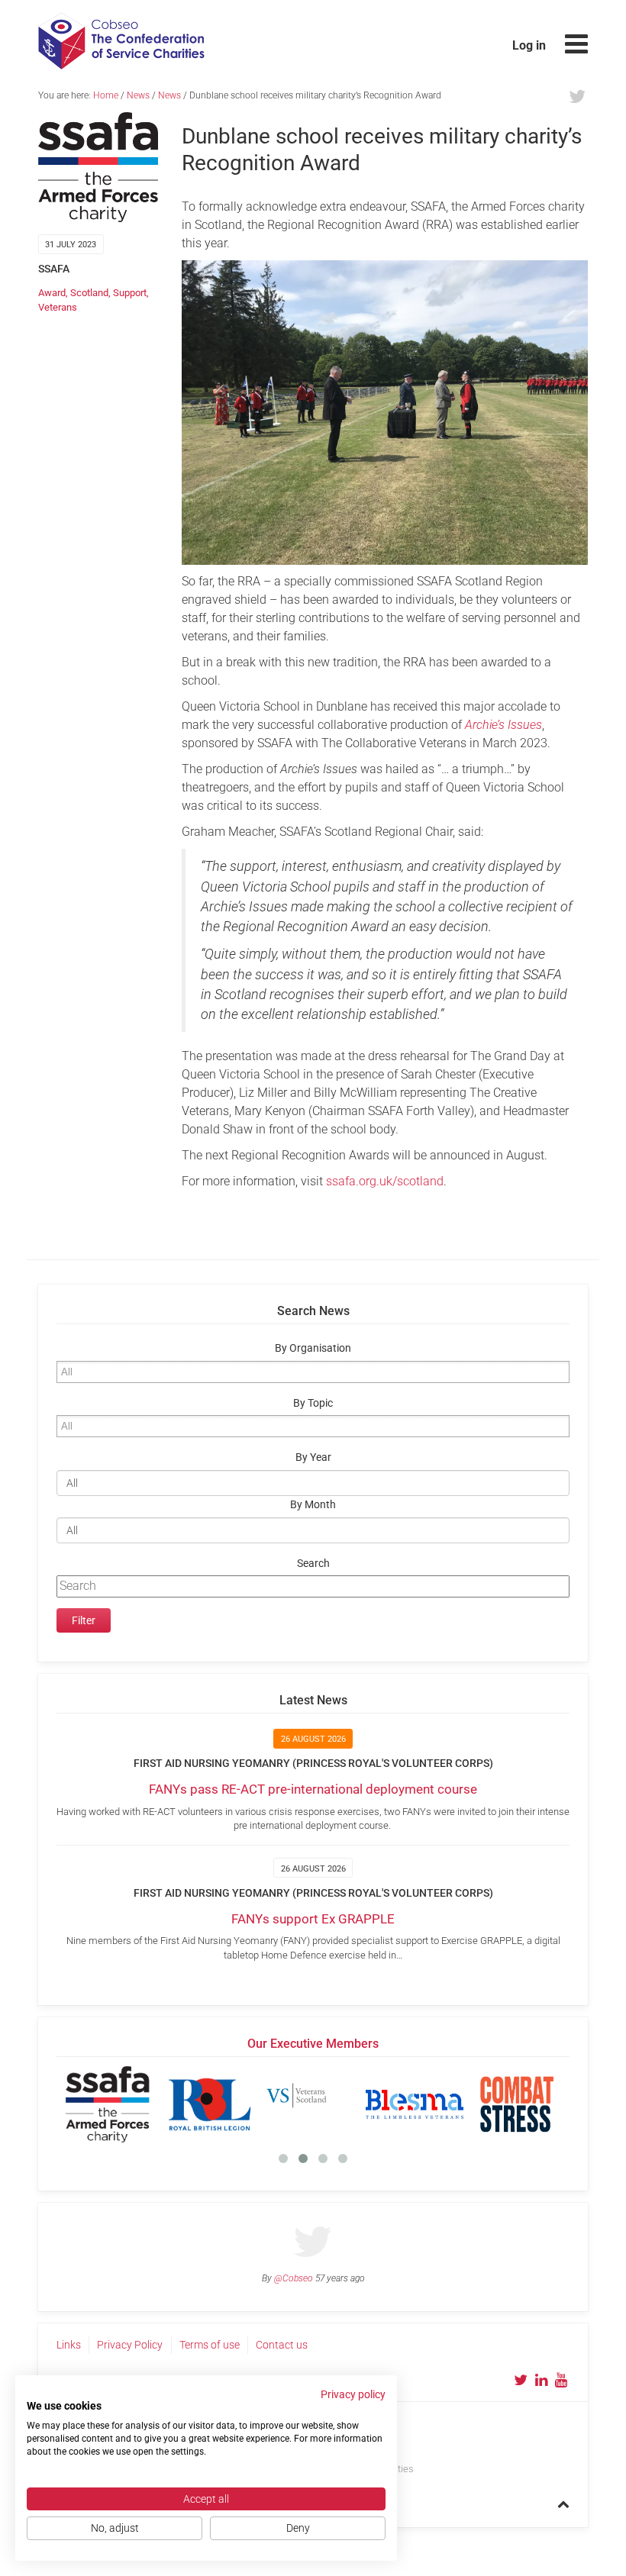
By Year (313, 1457)
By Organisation (313, 1348)
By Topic (313, 1403)
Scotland (89, 293)
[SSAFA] (108, 2104)
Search (313, 1564)
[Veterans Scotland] (312, 2104)
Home (106, 95)
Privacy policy (353, 2394)
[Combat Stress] (517, 2104)
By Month (313, 1505)
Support (130, 293)
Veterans (58, 307)
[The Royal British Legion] (210, 2104)
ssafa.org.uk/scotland (385, 1181)
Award (52, 293)
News (138, 95)
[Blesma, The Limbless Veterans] (415, 2104)
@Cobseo (294, 2278)
